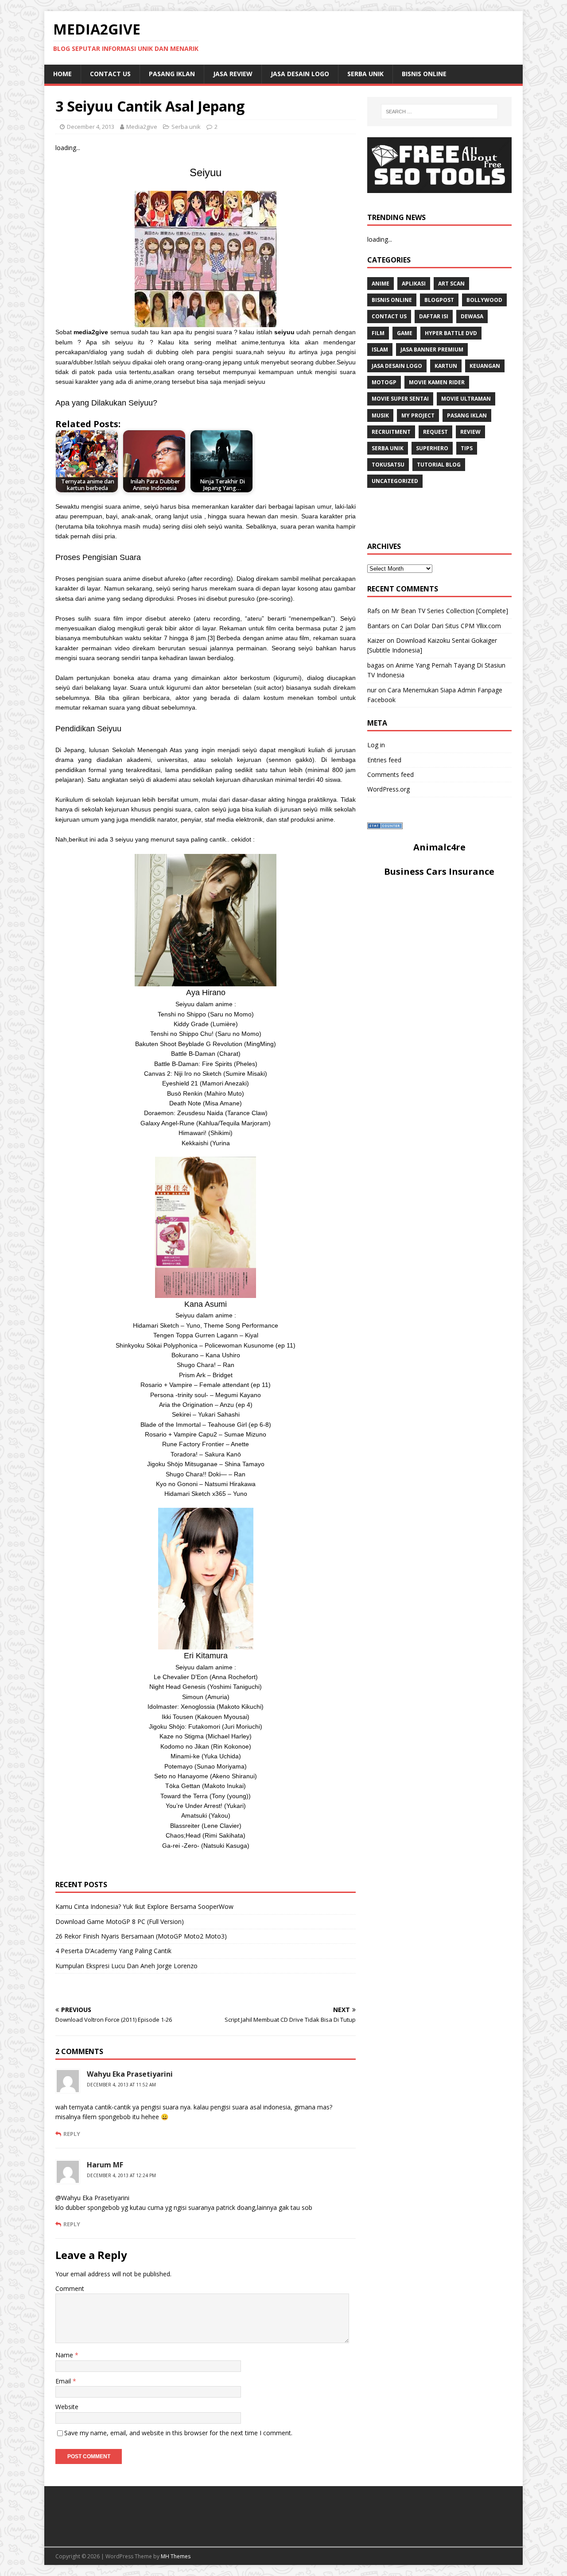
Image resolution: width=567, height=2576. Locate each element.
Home (62, 74)
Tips (467, 448)
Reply (72, 2134)
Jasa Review (233, 74)
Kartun (446, 366)
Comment (70, 2288)
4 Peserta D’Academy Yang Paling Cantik (113, 1951)
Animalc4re (439, 847)
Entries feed (384, 760)
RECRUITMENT (391, 432)
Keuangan (485, 366)
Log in (376, 745)
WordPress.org (388, 789)
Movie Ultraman (466, 399)
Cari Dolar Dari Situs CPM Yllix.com (451, 626)
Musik (380, 415)
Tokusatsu (388, 465)
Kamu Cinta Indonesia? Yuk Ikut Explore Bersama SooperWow (144, 1906)
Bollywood (484, 300)
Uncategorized (395, 481)
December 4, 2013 (91, 127)
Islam (380, 350)
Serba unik (365, 74)
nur (372, 690)
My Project (418, 415)
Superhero (432, 448)
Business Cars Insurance (439, 871)
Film (378, 333)
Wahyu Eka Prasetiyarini (130, 2074)
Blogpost (439, 300)
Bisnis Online (424, 74)
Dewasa (472, 316)
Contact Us (110, 74)
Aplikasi (414, 284)
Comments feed (390, 774)
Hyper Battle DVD (451, 333)
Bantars (379, 626)
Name (65, 2355)
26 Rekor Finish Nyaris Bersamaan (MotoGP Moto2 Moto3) (141, 1936)
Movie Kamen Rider (437, 382)
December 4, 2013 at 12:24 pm (121, 2175)
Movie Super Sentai (400, 399)
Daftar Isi (434, 316)
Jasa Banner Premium (432, 350)
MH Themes (176, 2556)
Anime (381, 284)
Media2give (142, 127)
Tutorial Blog (439, 465)
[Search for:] (439, 112)
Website (67, 2407)
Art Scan (451, 284)
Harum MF (105, 2165)
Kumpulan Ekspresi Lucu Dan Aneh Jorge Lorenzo (126, 1966)
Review (470, 432)
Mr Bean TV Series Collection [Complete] (450, 611)
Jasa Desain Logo (300, 74)
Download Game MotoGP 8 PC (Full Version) (120, 1921)
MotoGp (384, 382)
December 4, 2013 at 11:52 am (121, 2085)
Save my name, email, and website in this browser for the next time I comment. (178, 2433)
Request (435, 432)
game (405, 333)
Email (64, 2381)
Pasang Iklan (172, 74)
